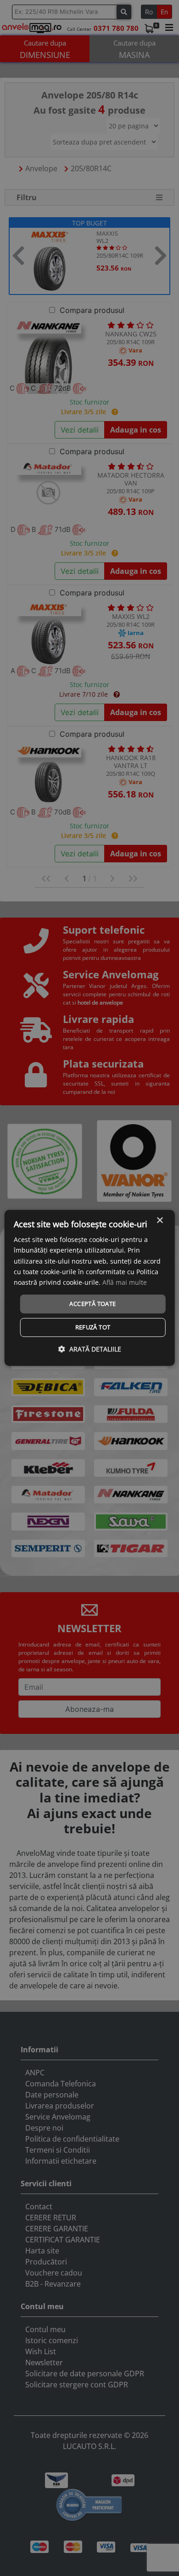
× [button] (159, 1221)
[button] (90, 1349)
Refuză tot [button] (93, 1328)
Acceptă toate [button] (92, 1304)
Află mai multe (125, 1282)
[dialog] (90, 1288)
